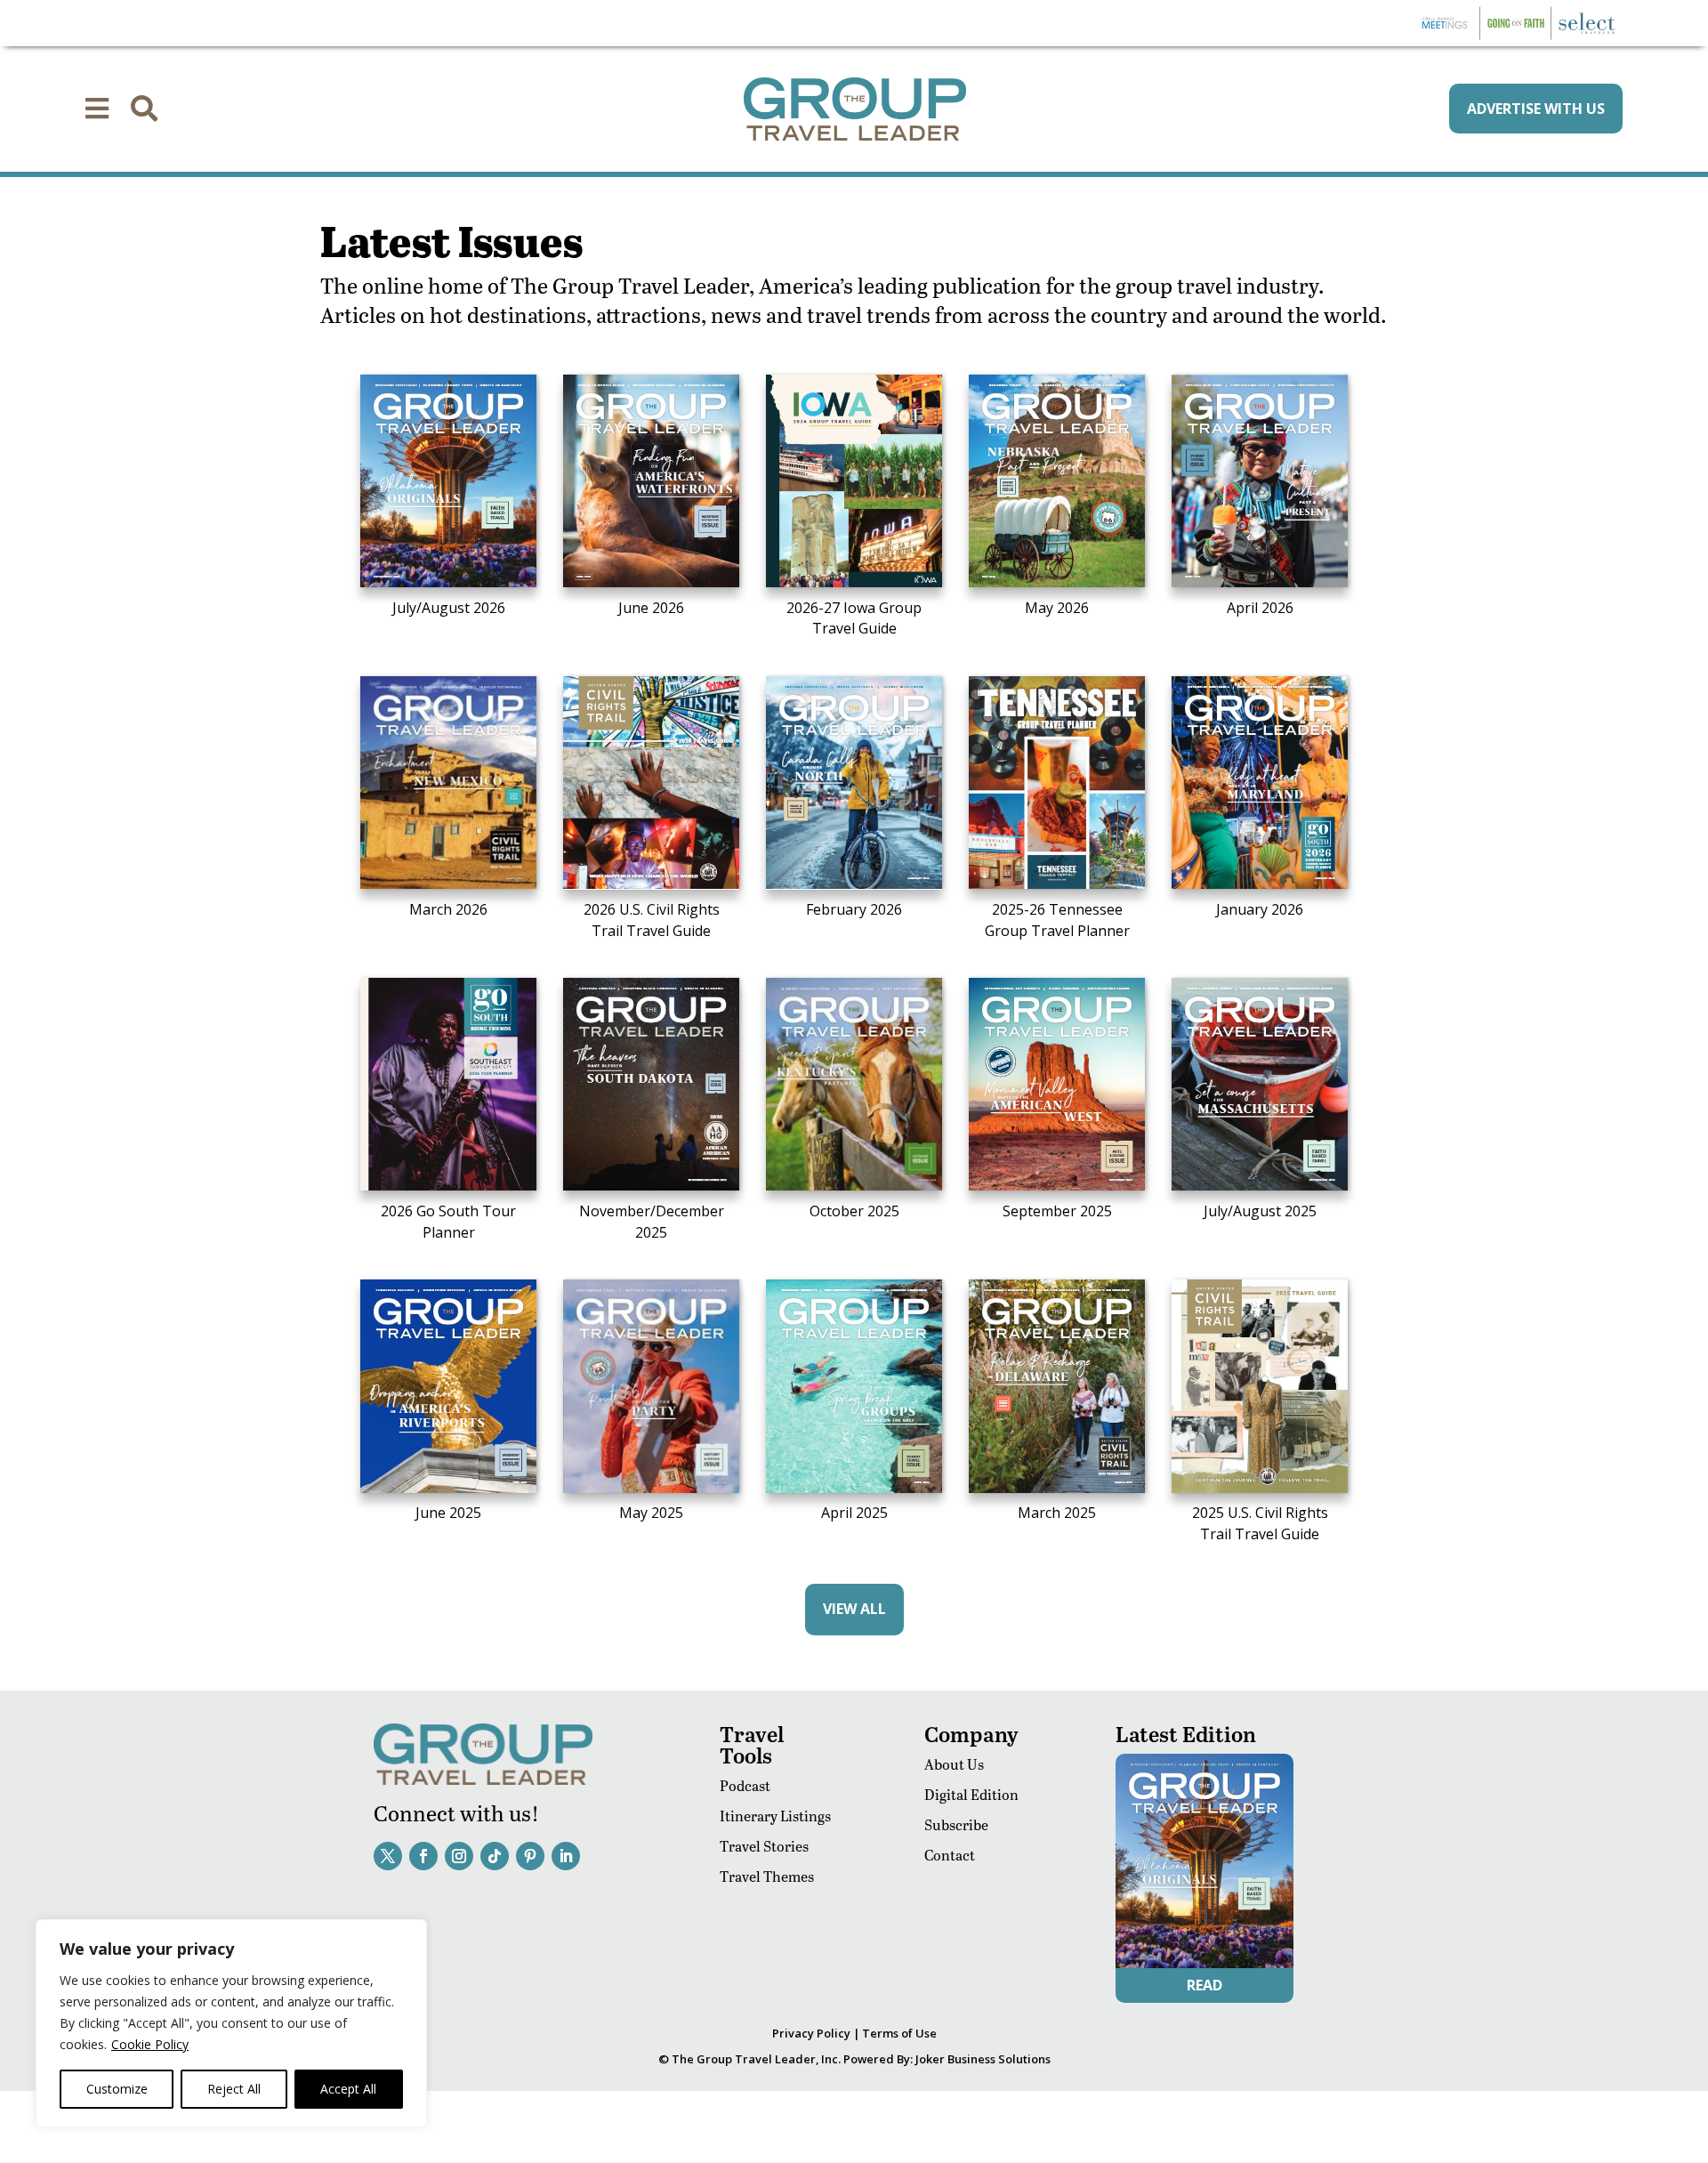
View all (854, 1609)
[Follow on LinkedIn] (566, 1856)
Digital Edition (971, 1794)
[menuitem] (97, 109)
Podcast (745, 1785)
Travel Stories (764, 1846)
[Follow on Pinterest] (530, 1856)
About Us (954, 1764)
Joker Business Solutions (983, 2059)
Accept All (348, 2089)
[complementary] (231, 2023)
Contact (950, 1855)
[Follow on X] (388, 1856)
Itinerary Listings (775, 1816)
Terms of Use (899, 2033)
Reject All (234, 2089)
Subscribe (956, 1824)
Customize (117, 2089)
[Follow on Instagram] (459, 1856)
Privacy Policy (811, 2033)
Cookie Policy (150, 2044)
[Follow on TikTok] (495, 1856)
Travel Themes (767, 1876)
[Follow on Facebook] (423, 1856)
